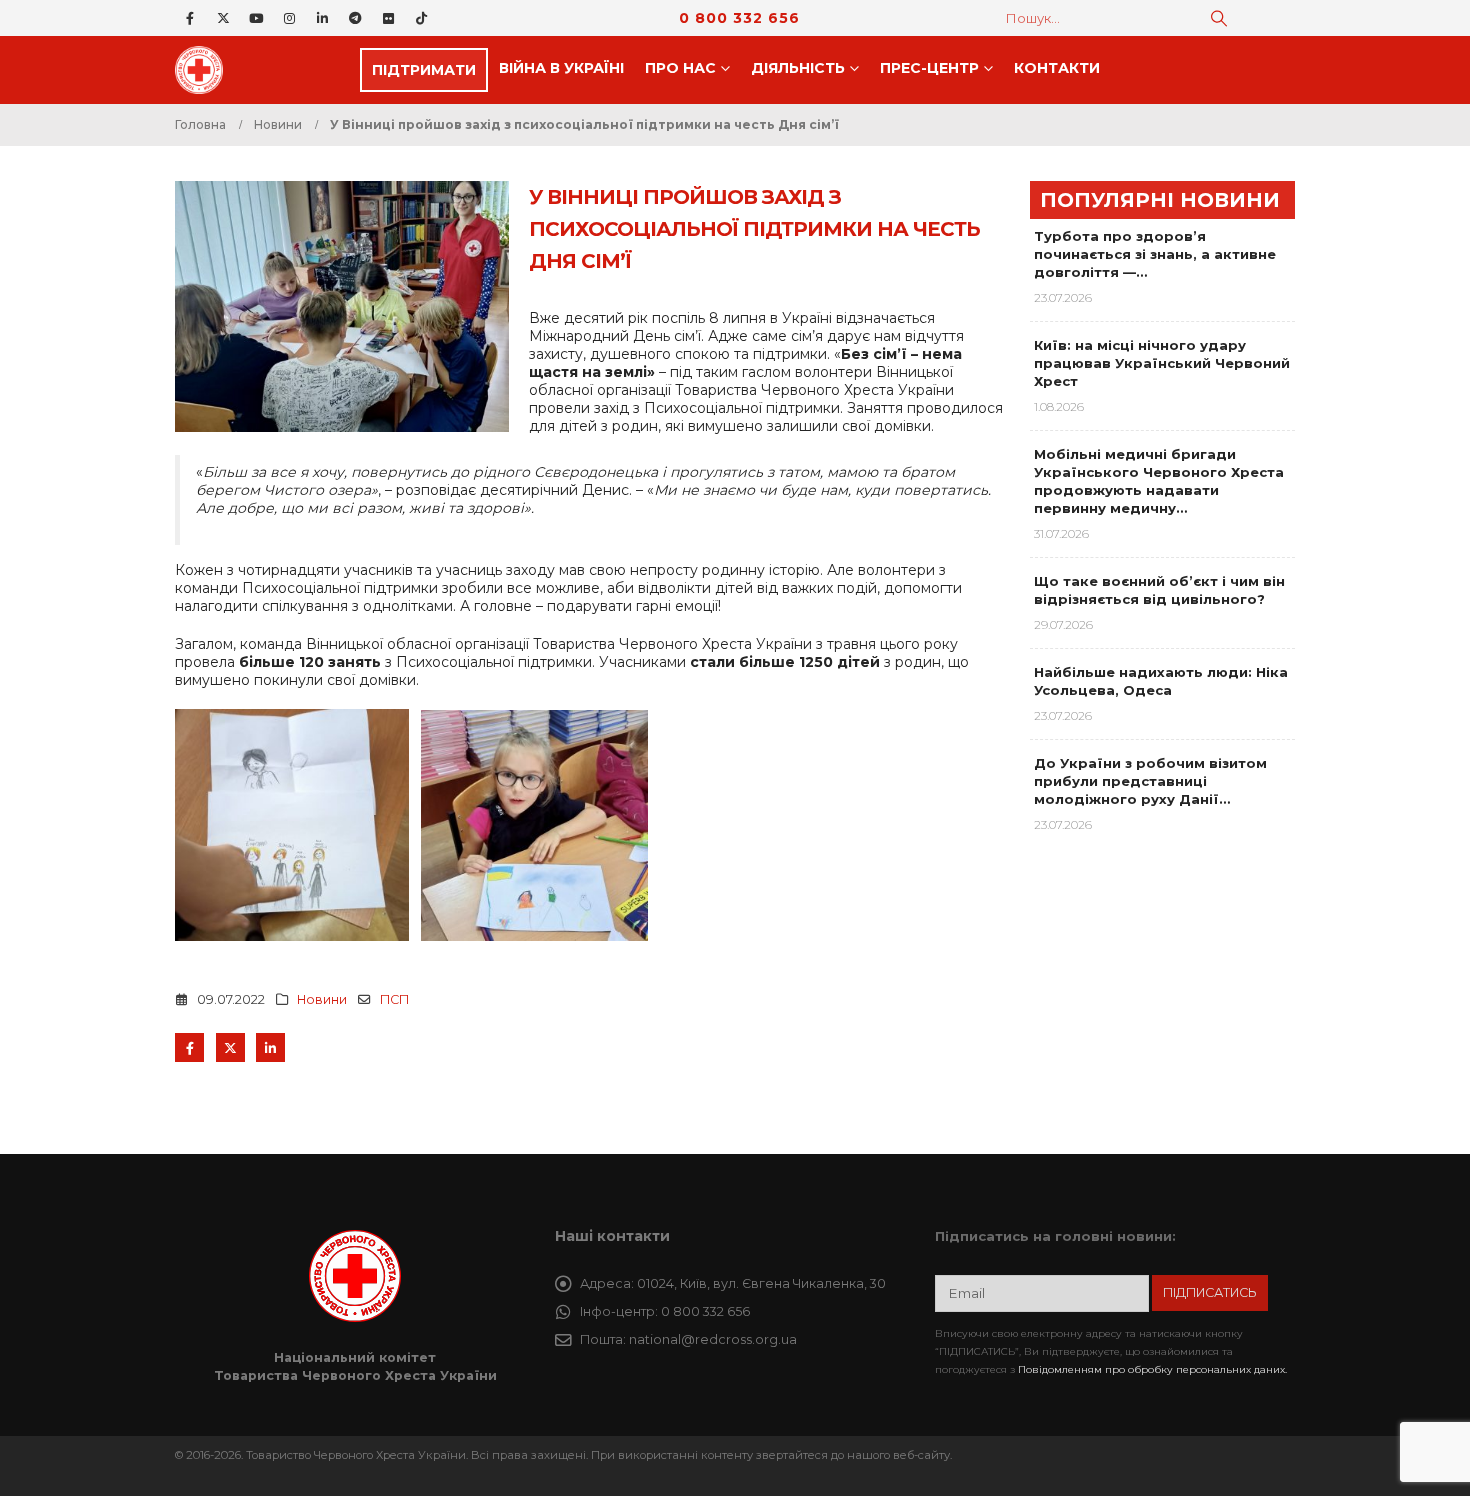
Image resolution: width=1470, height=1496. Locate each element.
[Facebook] (190, 18)
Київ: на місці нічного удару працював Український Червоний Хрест (1162, 363)
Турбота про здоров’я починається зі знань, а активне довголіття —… (1155, 254)
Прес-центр (929, 68)
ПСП (394, 999)
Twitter (230, 1047)
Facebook (189, 1047)
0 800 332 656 (739, 18)
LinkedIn (270, 1047)
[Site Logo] (205, 70)
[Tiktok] (421, 18)
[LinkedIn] (322, 18)
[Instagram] (289, 18)
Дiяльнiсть (798, 68)
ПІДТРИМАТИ (424, 70)
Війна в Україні (561, 68)
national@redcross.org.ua (713, 1339)
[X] (223, 18)
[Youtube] (256, 18)
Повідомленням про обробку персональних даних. (1152, 1369)
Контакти (1057, 68)
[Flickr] (388, 18)
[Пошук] (1219, 18)
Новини (322, 999)
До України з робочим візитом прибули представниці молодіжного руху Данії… (1150, 781)
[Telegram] (355, 18)
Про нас (680, 68)
